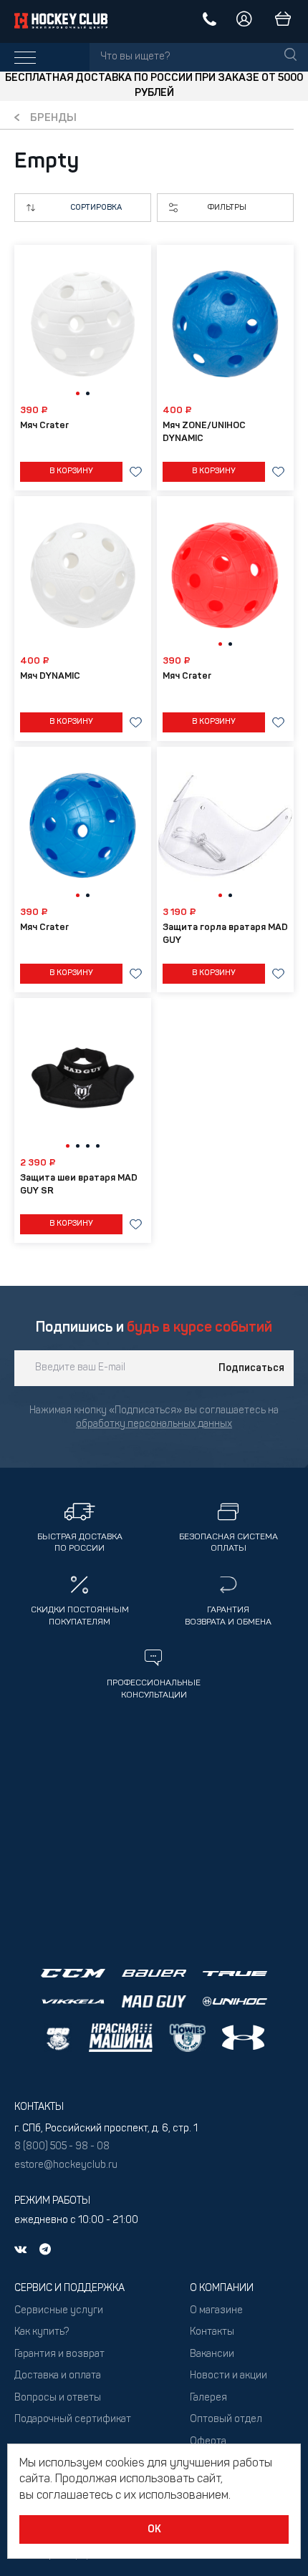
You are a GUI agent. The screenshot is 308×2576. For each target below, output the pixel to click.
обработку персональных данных (154, 1424)
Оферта (208, 2442)
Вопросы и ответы (58, 2398)
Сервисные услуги (59, 2311)
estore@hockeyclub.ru (66, 2165)
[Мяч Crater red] (225, 576)
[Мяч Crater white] (83, 324)
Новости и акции (228, 2376)
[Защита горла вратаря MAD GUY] (225, 826)
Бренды (53, 118)
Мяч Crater (44, 426)
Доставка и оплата (58, 2376)
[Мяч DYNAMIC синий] (225, 324)
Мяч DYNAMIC (50, 676)
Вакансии (212, 2354)
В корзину (71, 471)
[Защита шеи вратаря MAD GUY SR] (83, 1078)
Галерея (208, 2398)
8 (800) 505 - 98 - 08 (62, 2147)
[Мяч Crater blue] (83, 826)
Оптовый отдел (226, 2420)
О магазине (216, 2311)
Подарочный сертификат (73, 2420)
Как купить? (42, 2332)
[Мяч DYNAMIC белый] (83, 576)
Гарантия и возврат (59, 2354)
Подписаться (251, 1368)
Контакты (212, 2332)
